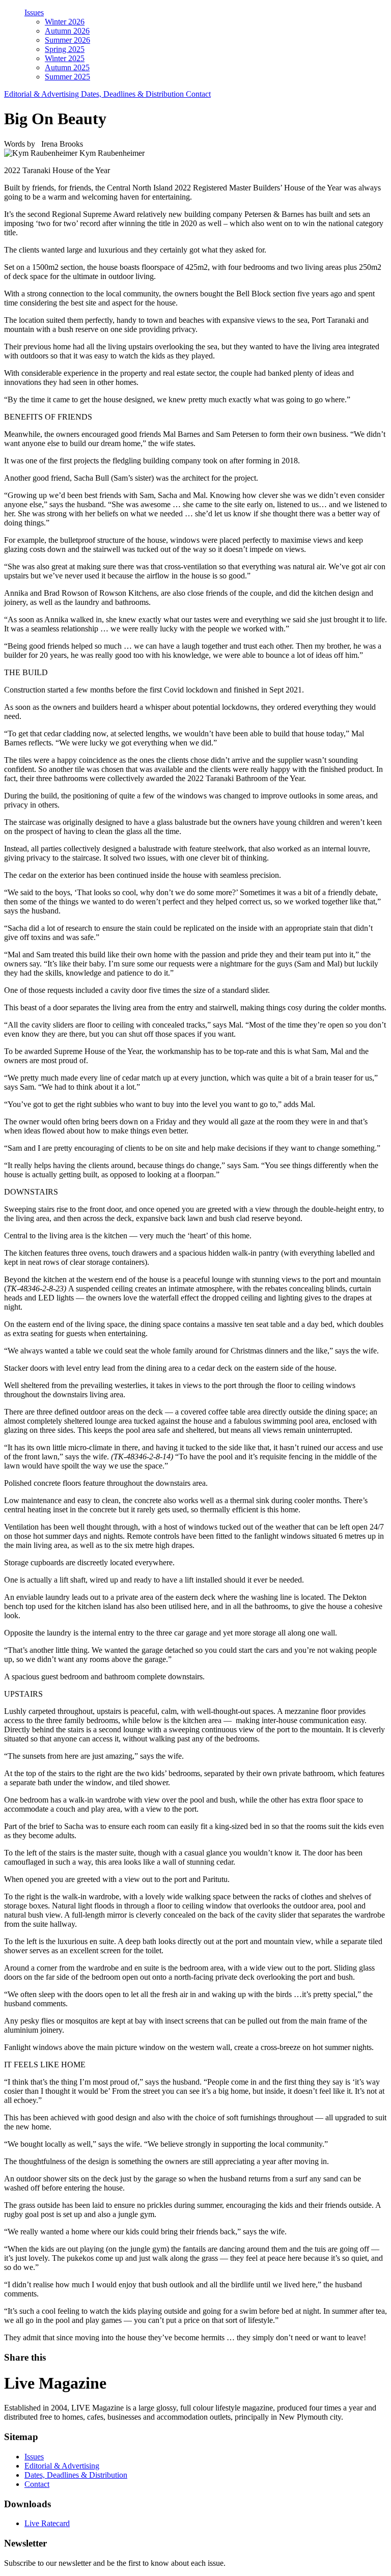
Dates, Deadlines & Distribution (133, 94)
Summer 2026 (67, 40)
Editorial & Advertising (43, 94)
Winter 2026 (65, 22)
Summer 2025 (67, 77)
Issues (34, 12)
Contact (198, 94)
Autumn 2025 (67, 67)
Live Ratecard (47, 2523)
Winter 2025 (65, 58)
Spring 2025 (65, 49)
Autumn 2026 (67, 31)
